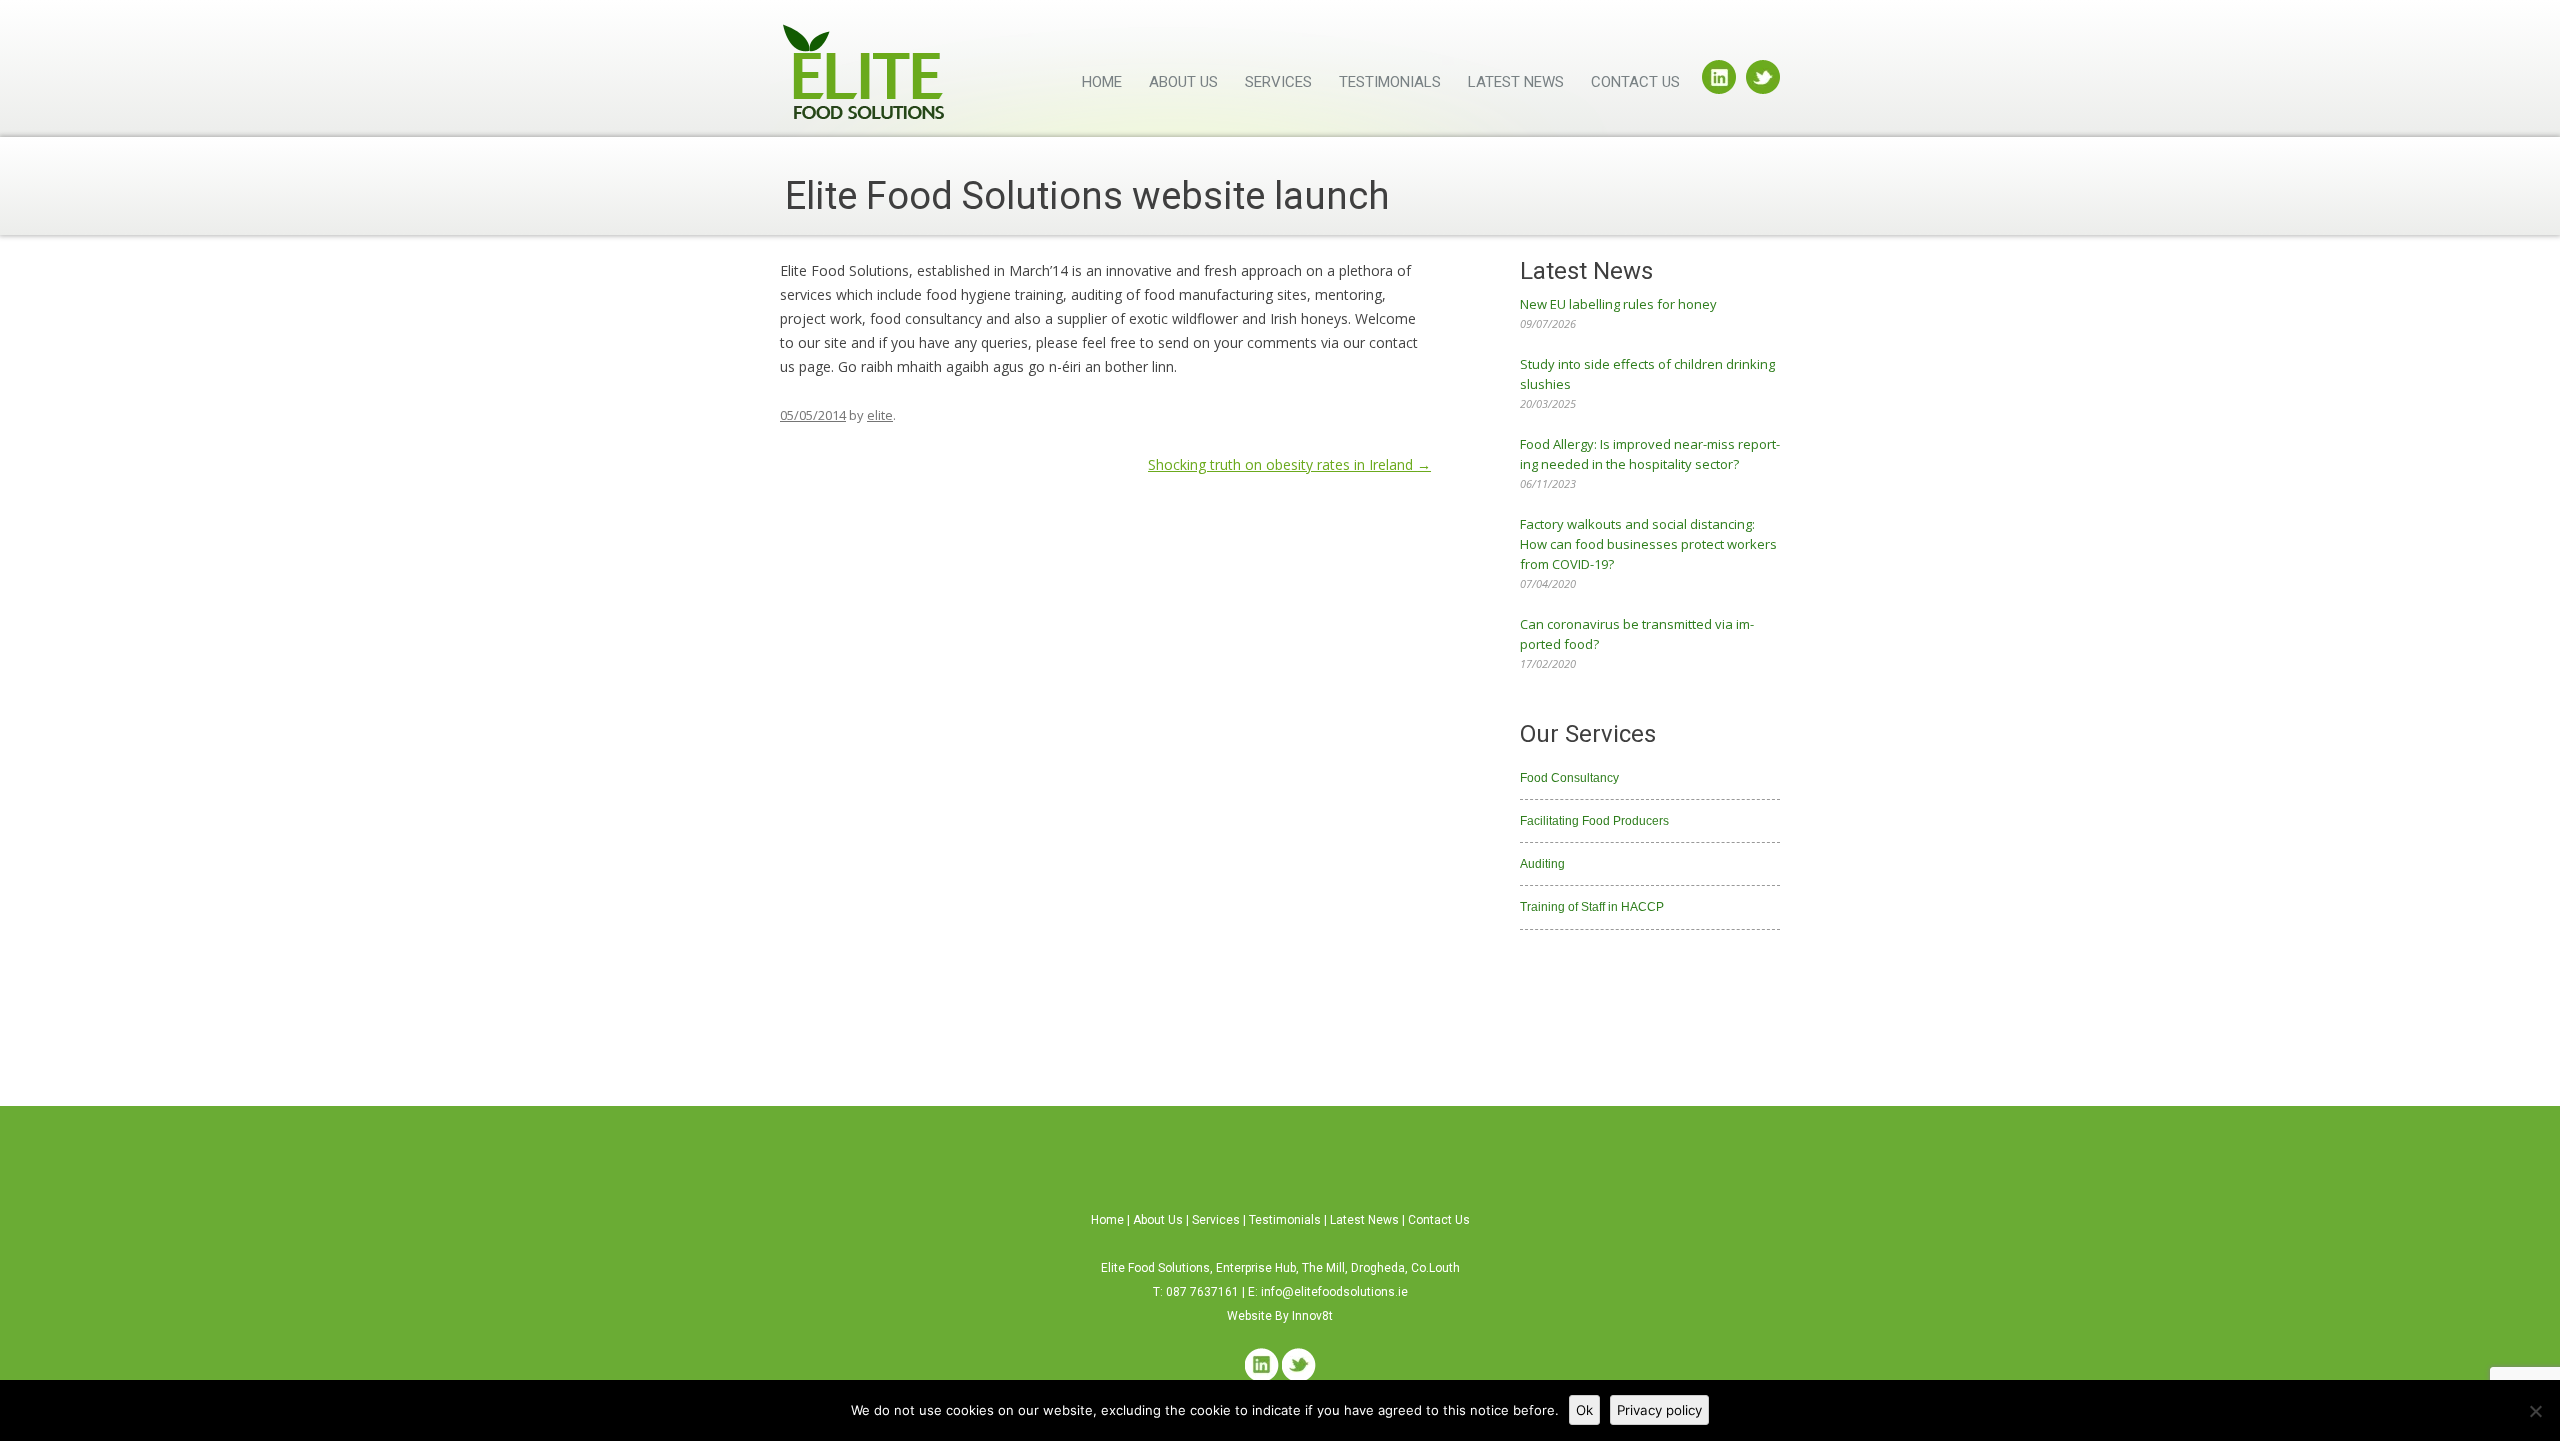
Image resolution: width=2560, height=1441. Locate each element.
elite (880, 415)
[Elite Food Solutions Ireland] (863, 78)
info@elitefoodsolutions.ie (1334, 1292)
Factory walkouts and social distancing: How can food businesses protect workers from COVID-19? (1648, 544)
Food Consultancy (1569, 778)
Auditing (1542, 864)
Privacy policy (1659, 1410)
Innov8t (1312, 1316)
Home (1102, 82)
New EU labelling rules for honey (1618, 304)
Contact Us (1635, 82)
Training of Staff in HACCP (1592, 907)
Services (1278, 82)
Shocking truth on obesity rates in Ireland (1289, 464)
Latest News (1516, 82)
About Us (1183, 82)
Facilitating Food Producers (1594, 821)
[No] (2535, 1411)
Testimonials (1390, 82)
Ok (1584, 1410)
